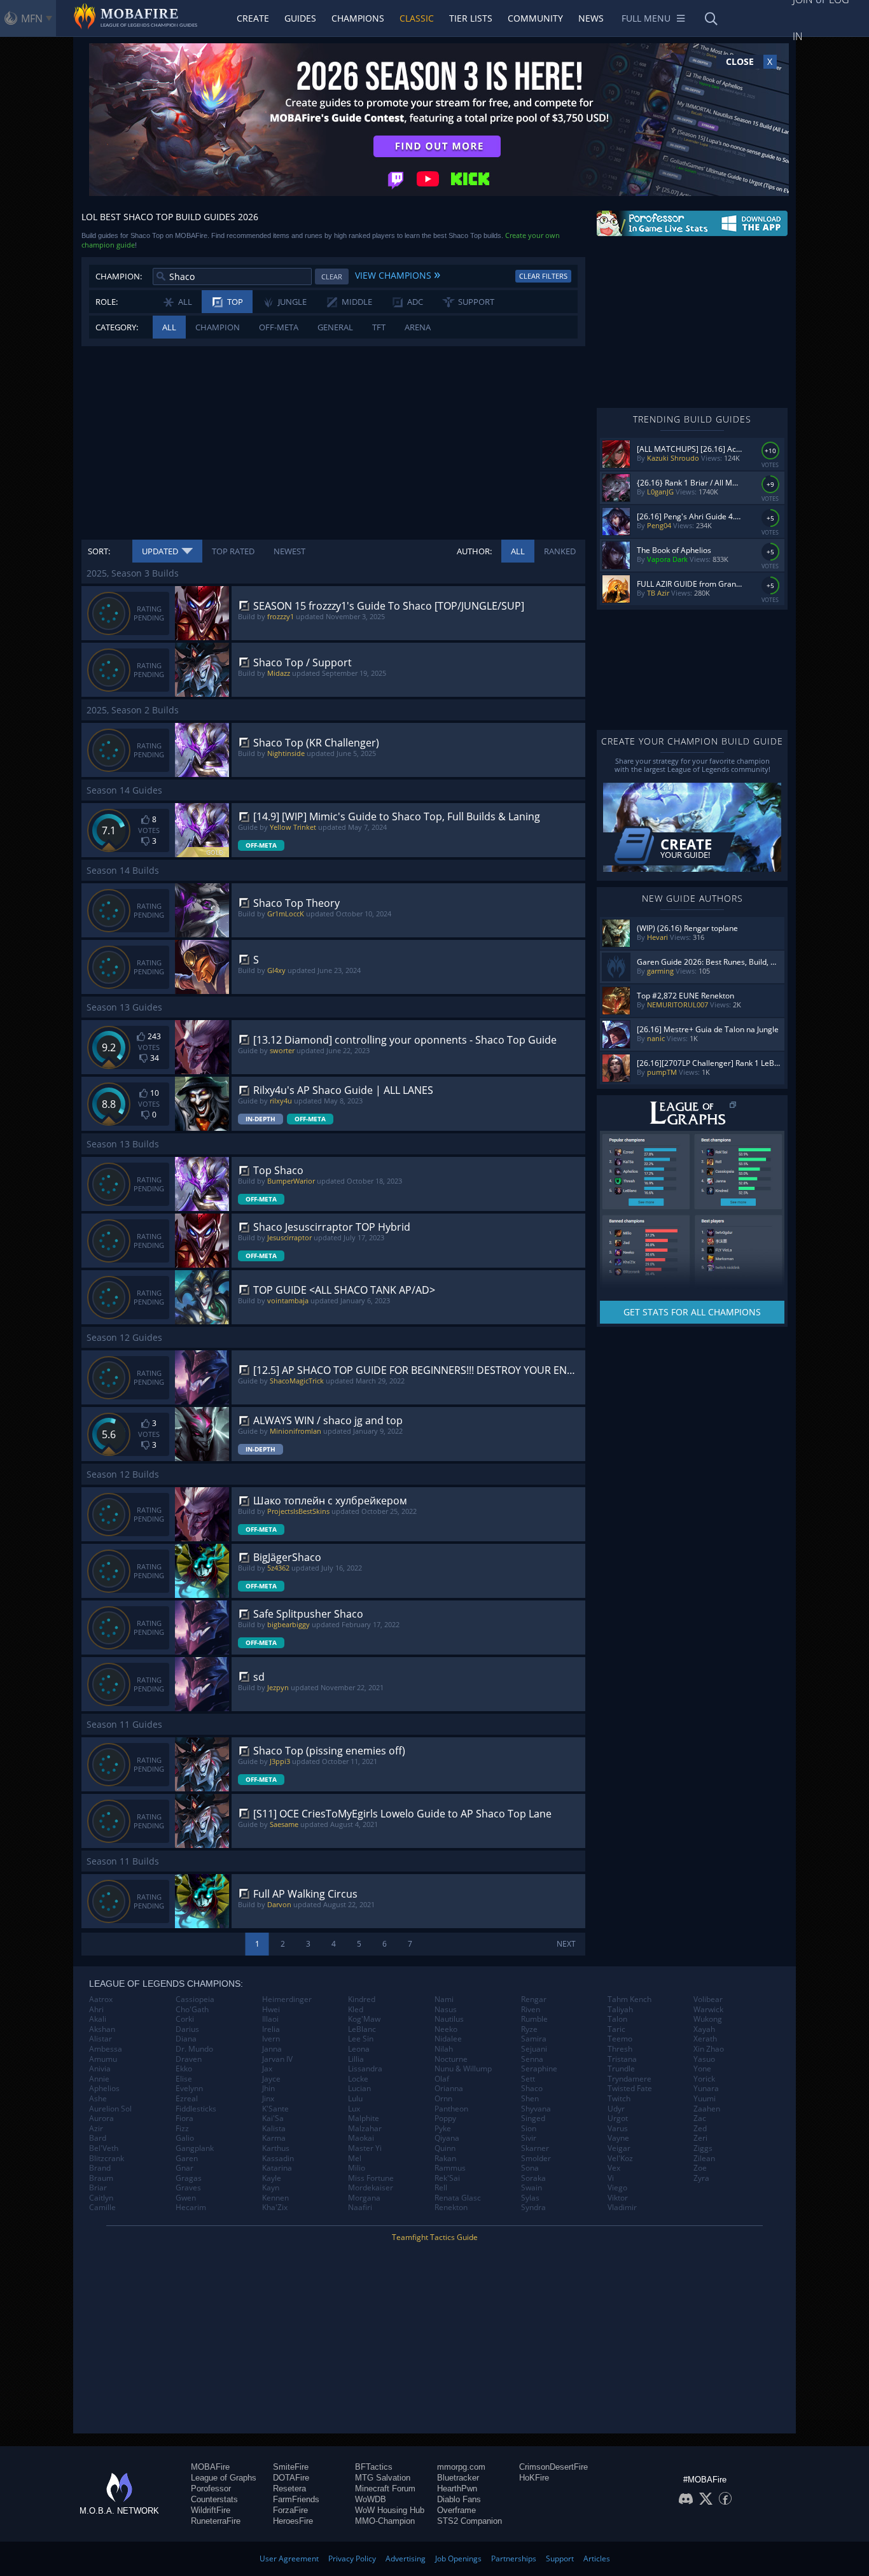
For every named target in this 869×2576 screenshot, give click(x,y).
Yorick (704, 2079)
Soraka (533, 2178)
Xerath (705, 2039)
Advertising (406, 2558)
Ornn (443, 2099)
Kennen (275, 2198)
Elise (184, 2079)
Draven (189, 2059)
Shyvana (536, 2109)
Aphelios (104, 2089)
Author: (474, 551)
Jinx (268, 2099)
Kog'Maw (364, 2019)
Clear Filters (543, 276)
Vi (611, 2178)
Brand (100, 2168)
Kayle (272, 2178)
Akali (98, 2019)
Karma (274, 2138)
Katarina (277, 2168)
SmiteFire (291, 2467)
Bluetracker (458, 2478)
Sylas (530, 2198)
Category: (117, 327)
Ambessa (106, 2049)
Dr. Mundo (194, 2049)
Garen (187, 2159)
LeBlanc (362, 2029)
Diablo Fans (459, 2499)
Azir (96, 2129)
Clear (332, 276)
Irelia (271, 2029)
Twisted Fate (630, 2089)
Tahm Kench (629, 1999)
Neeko (446, 2029)
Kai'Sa (273, 2118)
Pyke (443, 2129)
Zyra (701, 2178)
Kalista (274, 2129)
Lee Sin (361, 2039)
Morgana (364, 2198)
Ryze (529, 2029)
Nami (444, 1999)
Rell (441, 2188)
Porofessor (211, 2488)
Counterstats (214, 2499)
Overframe (456, 2510)
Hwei (271, 2010)
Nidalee (448, 2039)
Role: (107, 302)
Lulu (355, 2099)
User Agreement (289, 2558)
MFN (32, 18)
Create (253, 18)
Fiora (184, 2118)
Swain (532, 2188)
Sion (529, 2129)
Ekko (184, 2069)
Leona (359, 2049)
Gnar (184, 2168)
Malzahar (365, 2129)
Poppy (445, 2118)
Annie (99, 2079)
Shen (530, 2099)
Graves (188, 2188)
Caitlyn (101, 2198)
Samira (534, 2039)
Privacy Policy (352, 2558)
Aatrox (101, 1999)
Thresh (620, 2049)
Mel (355, 2159)
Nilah (444, 2049)
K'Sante (275, 2109)
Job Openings (458, 2558)
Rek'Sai (447, 2178)
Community (535, 18)
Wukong (708, 2019)
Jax (267, 2069)
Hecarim (191, 2208)
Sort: (99, 551)
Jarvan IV (277, 2059)
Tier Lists (471, 18)
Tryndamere (629, 2079)
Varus (618, 2129)
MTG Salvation (383, 2478)
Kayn (271, 2188)
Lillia (356, 2059)
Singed (533, 2118)
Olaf (442, 2079)
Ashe (98, 2099)
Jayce (271, 2079)
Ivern (271, 2039)
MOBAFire (210, 2467)
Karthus (276, 2148)
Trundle (621, 2069)
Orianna (449, 2089)
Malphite (364, 2118)
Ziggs (703, 2148)
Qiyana (447, 2138)
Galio (185, 2138)
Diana (186, 2039)
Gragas (189, 2178)
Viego (617, 2188)
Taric (616, 2029)
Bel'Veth (104, 2148)
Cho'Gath (192, 2010)
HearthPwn (457, 2488)
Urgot (618, 2118)
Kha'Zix (275, 2208)
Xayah (704, 2029)
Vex (614, 2168)
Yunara (706, 2089)
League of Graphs (224, 2478)
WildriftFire (211, 2510)
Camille (102, 2208)
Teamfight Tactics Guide (435, 2237)
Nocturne (451, 2059)
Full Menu (646, 18)
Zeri (700, 2138)
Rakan (445, 2159)
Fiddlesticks (196, 2109)
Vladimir (622, 2208)
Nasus (446, 2010)
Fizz (182, 2129)
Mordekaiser (371, 2188)
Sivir (529, 2138)
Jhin (268, 2089)
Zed (700, 2129)
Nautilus (449, 2019)
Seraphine (539, 2069)
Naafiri (360, 2208)
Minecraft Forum (385, 2488)
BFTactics (374, 2467)
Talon (617, 2019)
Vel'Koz (620, 2159)
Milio (357, 2168)
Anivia (100, 2069)
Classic (417, 18)
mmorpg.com (461, 2467)
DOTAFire (291, 2478)
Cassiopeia (195, 1999)
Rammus (450, 2168)
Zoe (700, 2168)
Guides (300, 18)
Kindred (362, 1999)
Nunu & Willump (463, 2069)
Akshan (102, 2029)
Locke (358, 2079)
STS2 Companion (469, 2521)
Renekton (451, 2208)
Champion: (119, 276)
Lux (354, 2109)
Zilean (704, 2159)
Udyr (616, 2109)
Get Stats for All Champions (692, 1312)
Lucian (359, 2089)
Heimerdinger (287, 1999)
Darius (187, 2029)
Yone (702, 2069)
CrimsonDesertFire (553, 2467)
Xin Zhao (709, 2049)
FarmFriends (296, 2499)
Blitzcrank (107, 2159)
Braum (101, 2178)
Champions (358, 18)
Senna (532, 2059)
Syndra (533, 2208)
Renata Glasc (458, 2198)
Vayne (618, 2138)
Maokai (361, 2138)
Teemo (620, 2039)
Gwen (186, 2198)
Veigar (619, 2148)
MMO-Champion (385, 2521)
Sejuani (534, 2049)
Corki (185, 2019)
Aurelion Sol (110, 2109)
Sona (530, 2168)
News (591, 18)
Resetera (289, 2488)
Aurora (101, 2118)
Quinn (445, 2148)
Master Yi (365, 2148)
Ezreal (187, 2099)
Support (560, 2558)
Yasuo (704, 2059)
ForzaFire (290, 2510)
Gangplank (195, 2148)
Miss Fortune (371, 2178)
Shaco (532, 2089)
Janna (272, 2049)
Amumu (103, 2059)
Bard (98, 2138)
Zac (700, 2118)
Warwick (708, 2010)
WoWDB (371, 2499)
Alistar (101, 2039)
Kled (356, 2010)
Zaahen (707, 2109)
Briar (98, 2188)
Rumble (534, 2019)
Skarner (535, 2148)
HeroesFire (293, 2521)
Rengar (534, 1999)
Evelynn (189, 2089)
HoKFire (534, 2478)
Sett (528, 2079)
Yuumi (705, 2099)
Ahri (96, 2010)
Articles (597, 2558)
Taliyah (620, 2010)
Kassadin (278, 2159)
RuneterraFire (216, 2521)
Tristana (622, 2059)
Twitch (619, 2099)
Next (566, 1944)
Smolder (536, 2159)
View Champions (398, 274)
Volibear (708, 1999)
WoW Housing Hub (390, 2510)
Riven (531, 2010)
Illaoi (270, 2019)
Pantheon (451, 2109)
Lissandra (365, 2069)
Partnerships (514, 2558)
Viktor (618, 2198)
